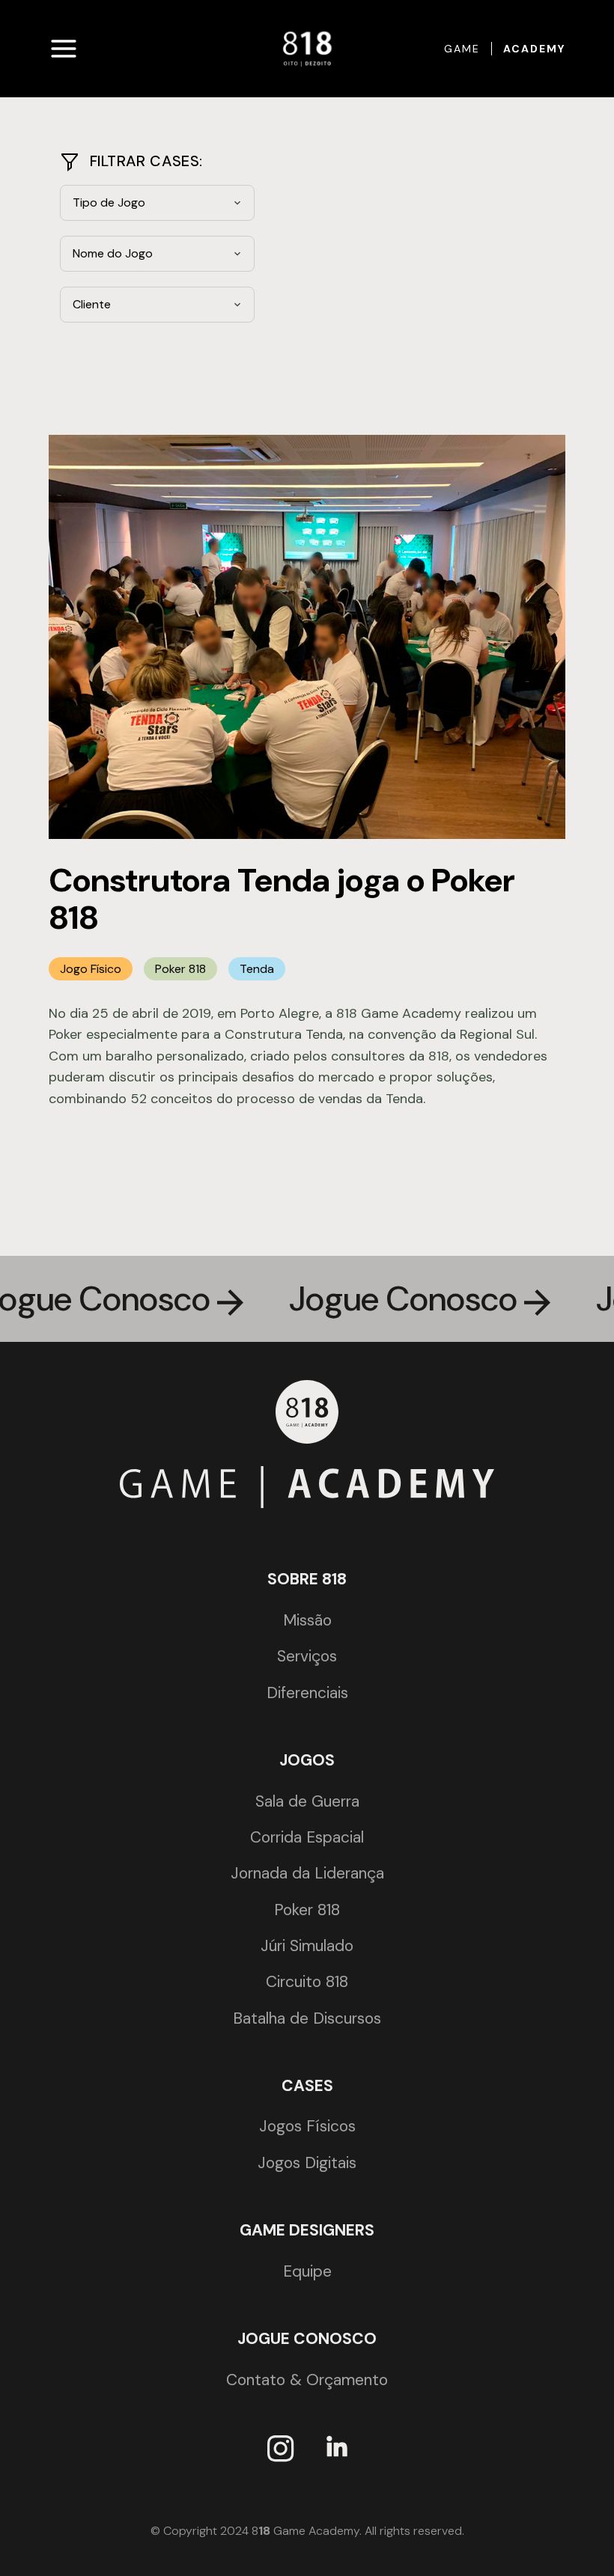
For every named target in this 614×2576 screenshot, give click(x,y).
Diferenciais (307, 1693)
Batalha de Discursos (307, 2018)
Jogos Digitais (307, 2163)
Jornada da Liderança (307, 1873)
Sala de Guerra (307, 1801)
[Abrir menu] (64, 49)
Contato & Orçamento (307, 2380)
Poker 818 (180, 969)
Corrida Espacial (307, 1837)
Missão (307, 1620)
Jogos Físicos (307, 2126)
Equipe (307, 2271)
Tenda (257, 969)
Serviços (307, 1656)
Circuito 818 (307, 1982)
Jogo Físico (91, 969)
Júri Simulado (307, 1946)
